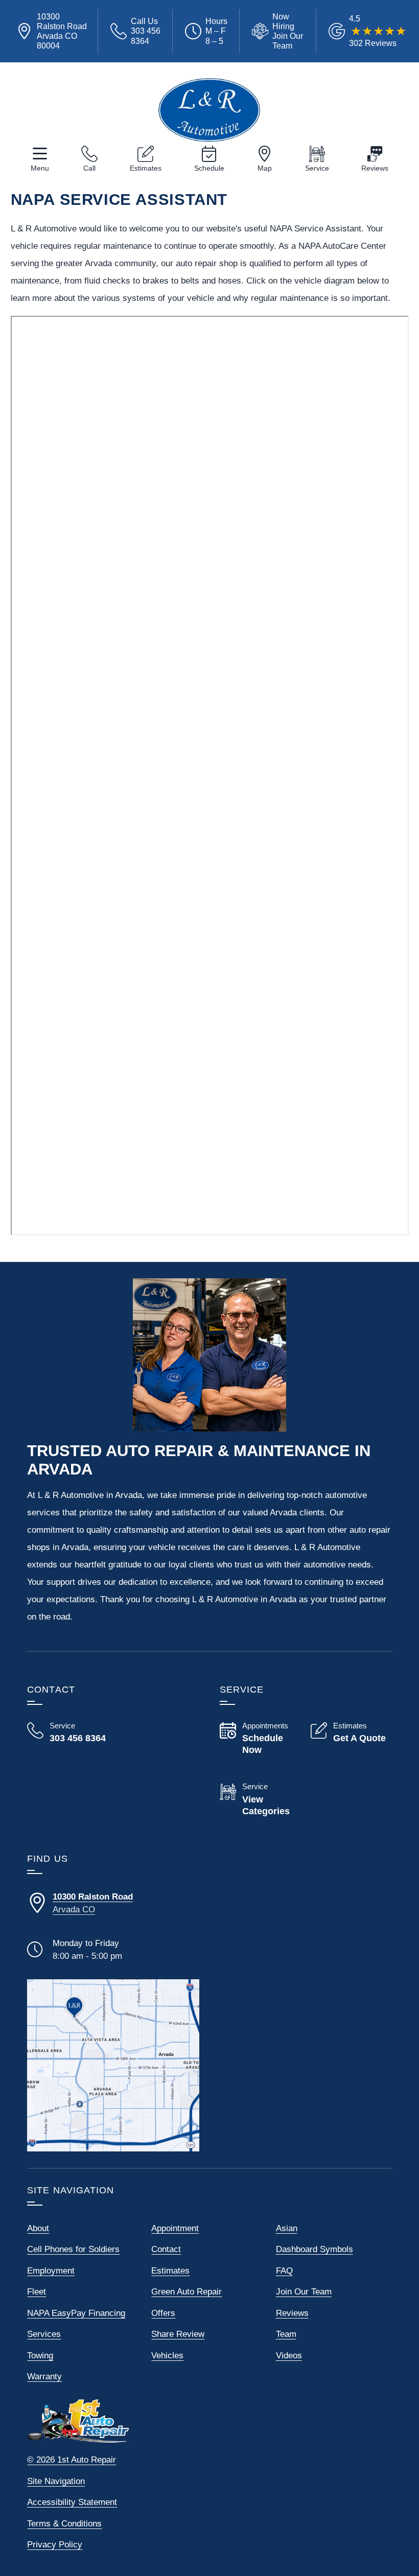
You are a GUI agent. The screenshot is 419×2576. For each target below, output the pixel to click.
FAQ (284, 2271)
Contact (166, 2249)
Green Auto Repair (187, 2292)
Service (317, 168)
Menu (40, 168)
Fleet (37, 2292)
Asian (287, 2228)
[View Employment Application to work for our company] (278, 31)
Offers (163, 2313)
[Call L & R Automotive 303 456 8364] (67, 1732)
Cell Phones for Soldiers (73, 2249)
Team (286, 2334)
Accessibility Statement (72, 2502)
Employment (51, 2271)
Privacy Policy (55, 2545)
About (38, 2228)
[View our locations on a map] (113, 2065)
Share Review (178, 2334)
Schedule (209, 168)
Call (89, 168)
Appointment (175, 2228)
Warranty (44, 2376)
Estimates (146, 168)
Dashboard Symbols (315, 2249)
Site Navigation (56, 2481)
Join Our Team (304, 2292)
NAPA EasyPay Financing (76, 2313)
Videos (289, 2356)
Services (44, 2334)
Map (265, 168)
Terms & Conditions (64, 2524)
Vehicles (167, 2356)
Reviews (375, 168)
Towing (40, 2356)
